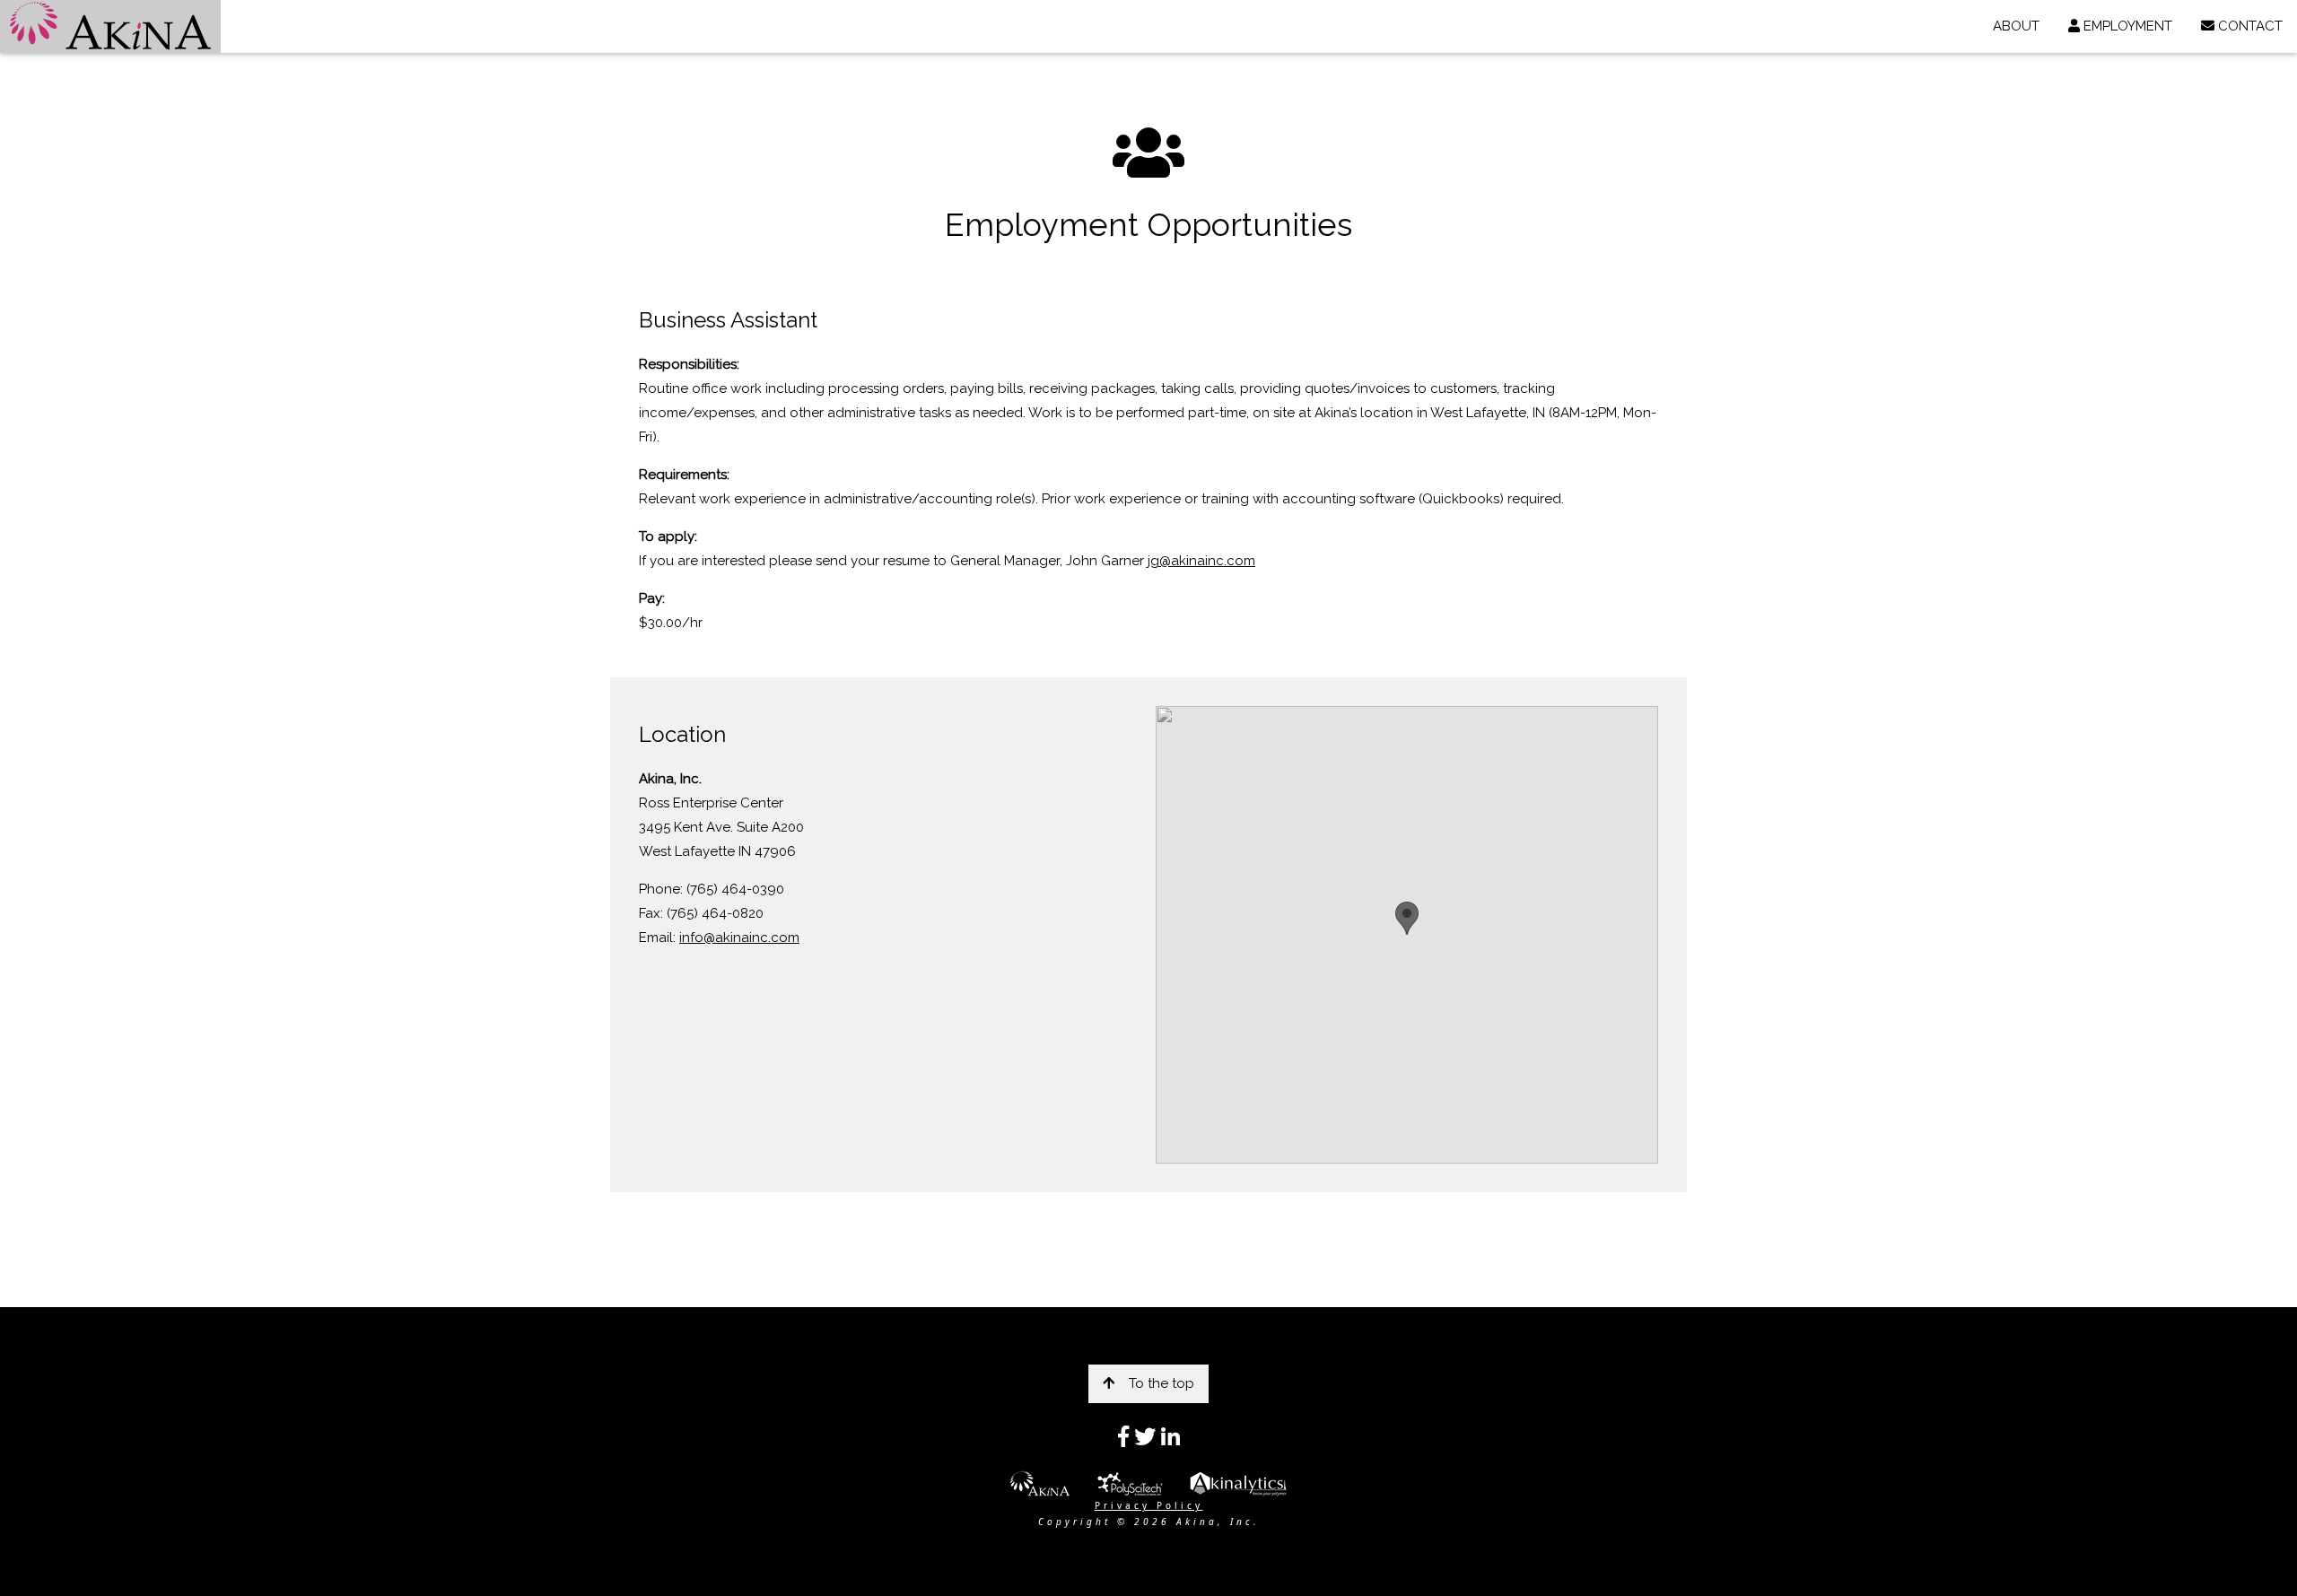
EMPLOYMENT (2126, 26)
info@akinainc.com (739, 938)
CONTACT (2249, 26)
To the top (1162, 1383)
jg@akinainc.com (1201, 561)
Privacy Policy (1149, 1505)
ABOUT (2016, 26)
